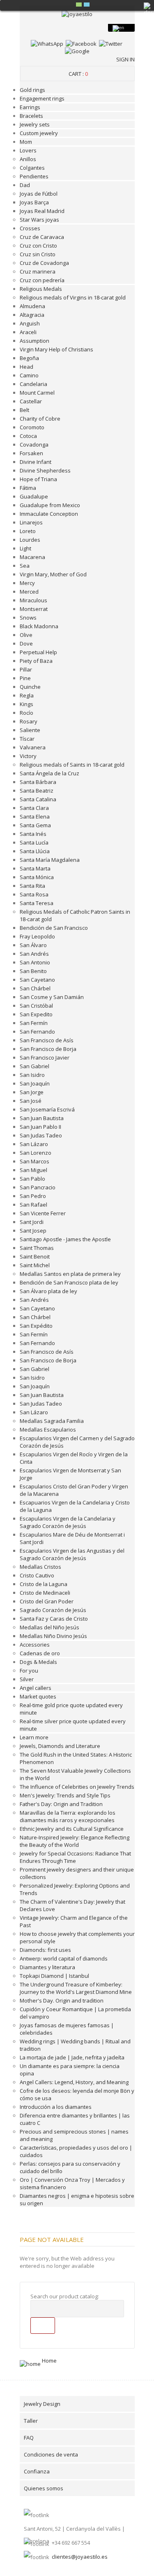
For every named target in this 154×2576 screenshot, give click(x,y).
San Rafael (33, 1205)
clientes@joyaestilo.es (80, 2557)
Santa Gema (35, 825)
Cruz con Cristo (38, 246)
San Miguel (33, 1170)
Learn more (34, 1737)
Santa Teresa (37, 903)
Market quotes (38, 1696)
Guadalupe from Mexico (50, 505)
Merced (29, 592)
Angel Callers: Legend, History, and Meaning (74, 2082)
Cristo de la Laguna (44, 1584)
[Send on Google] (77, 51)
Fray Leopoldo (37, 936)
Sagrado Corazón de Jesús (53, 1610)
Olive (26, 635)
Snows (28, 618)
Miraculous (33, 600)
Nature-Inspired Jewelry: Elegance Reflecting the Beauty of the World (75, 1841)
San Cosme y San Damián (52, 997)
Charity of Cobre (40, 419)
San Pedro (33, 1196)
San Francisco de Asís (47, 1040)
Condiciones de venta (51, 2454)
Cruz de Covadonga (44, 263)
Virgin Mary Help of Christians (56, 349)
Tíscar (27, 739)
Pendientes (34, 176)
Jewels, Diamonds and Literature (60, 1746)
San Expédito (36, 1326)
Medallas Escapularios (48, 1430)
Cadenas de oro (40, 1653)
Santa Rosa (34, 894)
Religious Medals (41, 289)
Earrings (30, 107)
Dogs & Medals (38, 1662)
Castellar (31, 401)
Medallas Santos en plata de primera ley (70, 1274)
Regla (27, 695)
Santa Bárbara (38, 782)
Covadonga (34, 445)
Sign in (125, 59)
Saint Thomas (37, 1248)
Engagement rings (42, 98)
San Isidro (32, 1075)
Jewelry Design (42, 2404)
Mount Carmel (37, 393)
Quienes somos (44, 2488)
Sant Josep (33, 1231)
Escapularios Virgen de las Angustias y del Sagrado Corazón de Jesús (72, 1554)
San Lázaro (34, 1144)
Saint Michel (35, 1265)
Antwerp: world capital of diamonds (64, 1958)
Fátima (28, 488)
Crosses (30, 228)
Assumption (34, 341)
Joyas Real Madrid (42, 211)
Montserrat (34, 609)
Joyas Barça (34, 202)
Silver (27, 1679)
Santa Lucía (34, 842)
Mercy (27, 583)
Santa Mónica (37, 877)
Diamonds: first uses (45, 1950)
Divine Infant (36, 462)
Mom (26, 142)
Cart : (78, 74)
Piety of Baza (36, 661)
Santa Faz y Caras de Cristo (54, 1619)
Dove (26, 643)
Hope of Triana (38, 479)
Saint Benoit (35, 1256)
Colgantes (32, 168)
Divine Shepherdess (45, 470)
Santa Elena (35, 817)
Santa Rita (32, 886)
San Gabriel (34, 1066)
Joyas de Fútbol (39, 194)
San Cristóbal (36, 1006)
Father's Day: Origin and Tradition (61, 1804)
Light (25, 548)
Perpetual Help (38, 652)
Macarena (32, 557)
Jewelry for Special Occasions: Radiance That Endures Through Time (75, 1857)
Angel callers (36, 1688)
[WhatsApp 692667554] (47, 44)
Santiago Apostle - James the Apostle (65, 1239)
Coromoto (32, 427)
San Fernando (37, 1032)
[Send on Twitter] (111, 44)
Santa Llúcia (35, 851)
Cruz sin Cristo (38, 254)
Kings (26, 704)
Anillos (28, 159)
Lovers (28, 150)
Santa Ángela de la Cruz (49, 773)
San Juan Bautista (42, 1118)
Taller (31, 2421)
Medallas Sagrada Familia (52, 1421)
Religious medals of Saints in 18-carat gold (72, 765)
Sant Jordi (32, 1222)
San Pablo (32, 1179)
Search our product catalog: (65, 2296)
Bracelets (31, 116)
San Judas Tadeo (41, 1135)
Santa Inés (33, 834)
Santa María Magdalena (50, 860)
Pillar (26, 669)
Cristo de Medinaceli (45, 1593)
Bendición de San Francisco (54, 928)
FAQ (29, 2438)
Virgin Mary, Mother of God (53, 574)
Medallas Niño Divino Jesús (53, 1636)
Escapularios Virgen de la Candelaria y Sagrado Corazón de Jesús (68, 1522)
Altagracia (32, 315)
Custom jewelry (39, 133)
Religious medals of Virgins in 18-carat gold (73, 297)
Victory (28, 756)
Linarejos (31, 522)
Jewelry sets (35, 124)
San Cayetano (37, 980)
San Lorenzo (36, 1153)
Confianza (37, 2471)
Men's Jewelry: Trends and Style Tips (65, 1795)
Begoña (29, 358)
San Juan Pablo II (40, 1127)
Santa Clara (34, 808)
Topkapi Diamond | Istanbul (54, 1976)
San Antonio (35, 962)
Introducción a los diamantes (56, 2107)
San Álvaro (33, 945)
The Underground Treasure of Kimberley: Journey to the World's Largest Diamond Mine (76, 1988)
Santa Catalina (38, 799)
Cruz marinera (38, 271)
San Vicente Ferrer (43, 1213)
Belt (24, 410)
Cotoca (28, 436)
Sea (25, 566)
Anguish (30, 323)
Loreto (28, 531)
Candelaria (33, 384)
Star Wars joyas (39, 220)
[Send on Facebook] (81, 44)
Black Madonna (39, 626)
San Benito (33, 971)
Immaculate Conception (49, 514)
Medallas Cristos (40, 1567)
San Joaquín (35, 1083)
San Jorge (32, 1092)
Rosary (29, 721)
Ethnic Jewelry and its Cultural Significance (72, 1829)
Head (26, 367)
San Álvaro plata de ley (48, 1291)
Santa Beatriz (37, 791)
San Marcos (34, 1161)
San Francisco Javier (45, 1058)
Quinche (30, 687)
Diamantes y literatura (47, 1967)
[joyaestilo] (77, 14)
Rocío (26, 713)
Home (49, 2361)
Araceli (28, 332)
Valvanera (33, 747)
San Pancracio (38, 1187)
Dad (25, 185)
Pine (25, 678)
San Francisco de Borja (48, 1049)
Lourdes (30, 540)
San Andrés (34, 954)
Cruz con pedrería (42, 280)
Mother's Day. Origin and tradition (62, 2000)
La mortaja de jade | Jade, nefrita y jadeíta (72, 2057)
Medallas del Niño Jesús (49, 1627)
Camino (29, 375)
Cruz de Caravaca (42, 237)
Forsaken (31, 453)
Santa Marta (35, 868)
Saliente (30, 730)
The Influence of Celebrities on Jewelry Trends (77, 1787)
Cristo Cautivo (37, 1575)
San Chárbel (35, 988)
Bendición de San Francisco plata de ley (69, 1282)
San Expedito (36, 1014)
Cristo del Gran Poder (47, 1601)
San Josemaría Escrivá (47, 1109)
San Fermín (34, 1023)
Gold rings (32, 90)
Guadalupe (34, 496)
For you (29, 1671)
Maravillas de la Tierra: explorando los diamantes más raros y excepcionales (68, 1816)
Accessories (35, 1645)
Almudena (32, 306)
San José (31, 1101)
